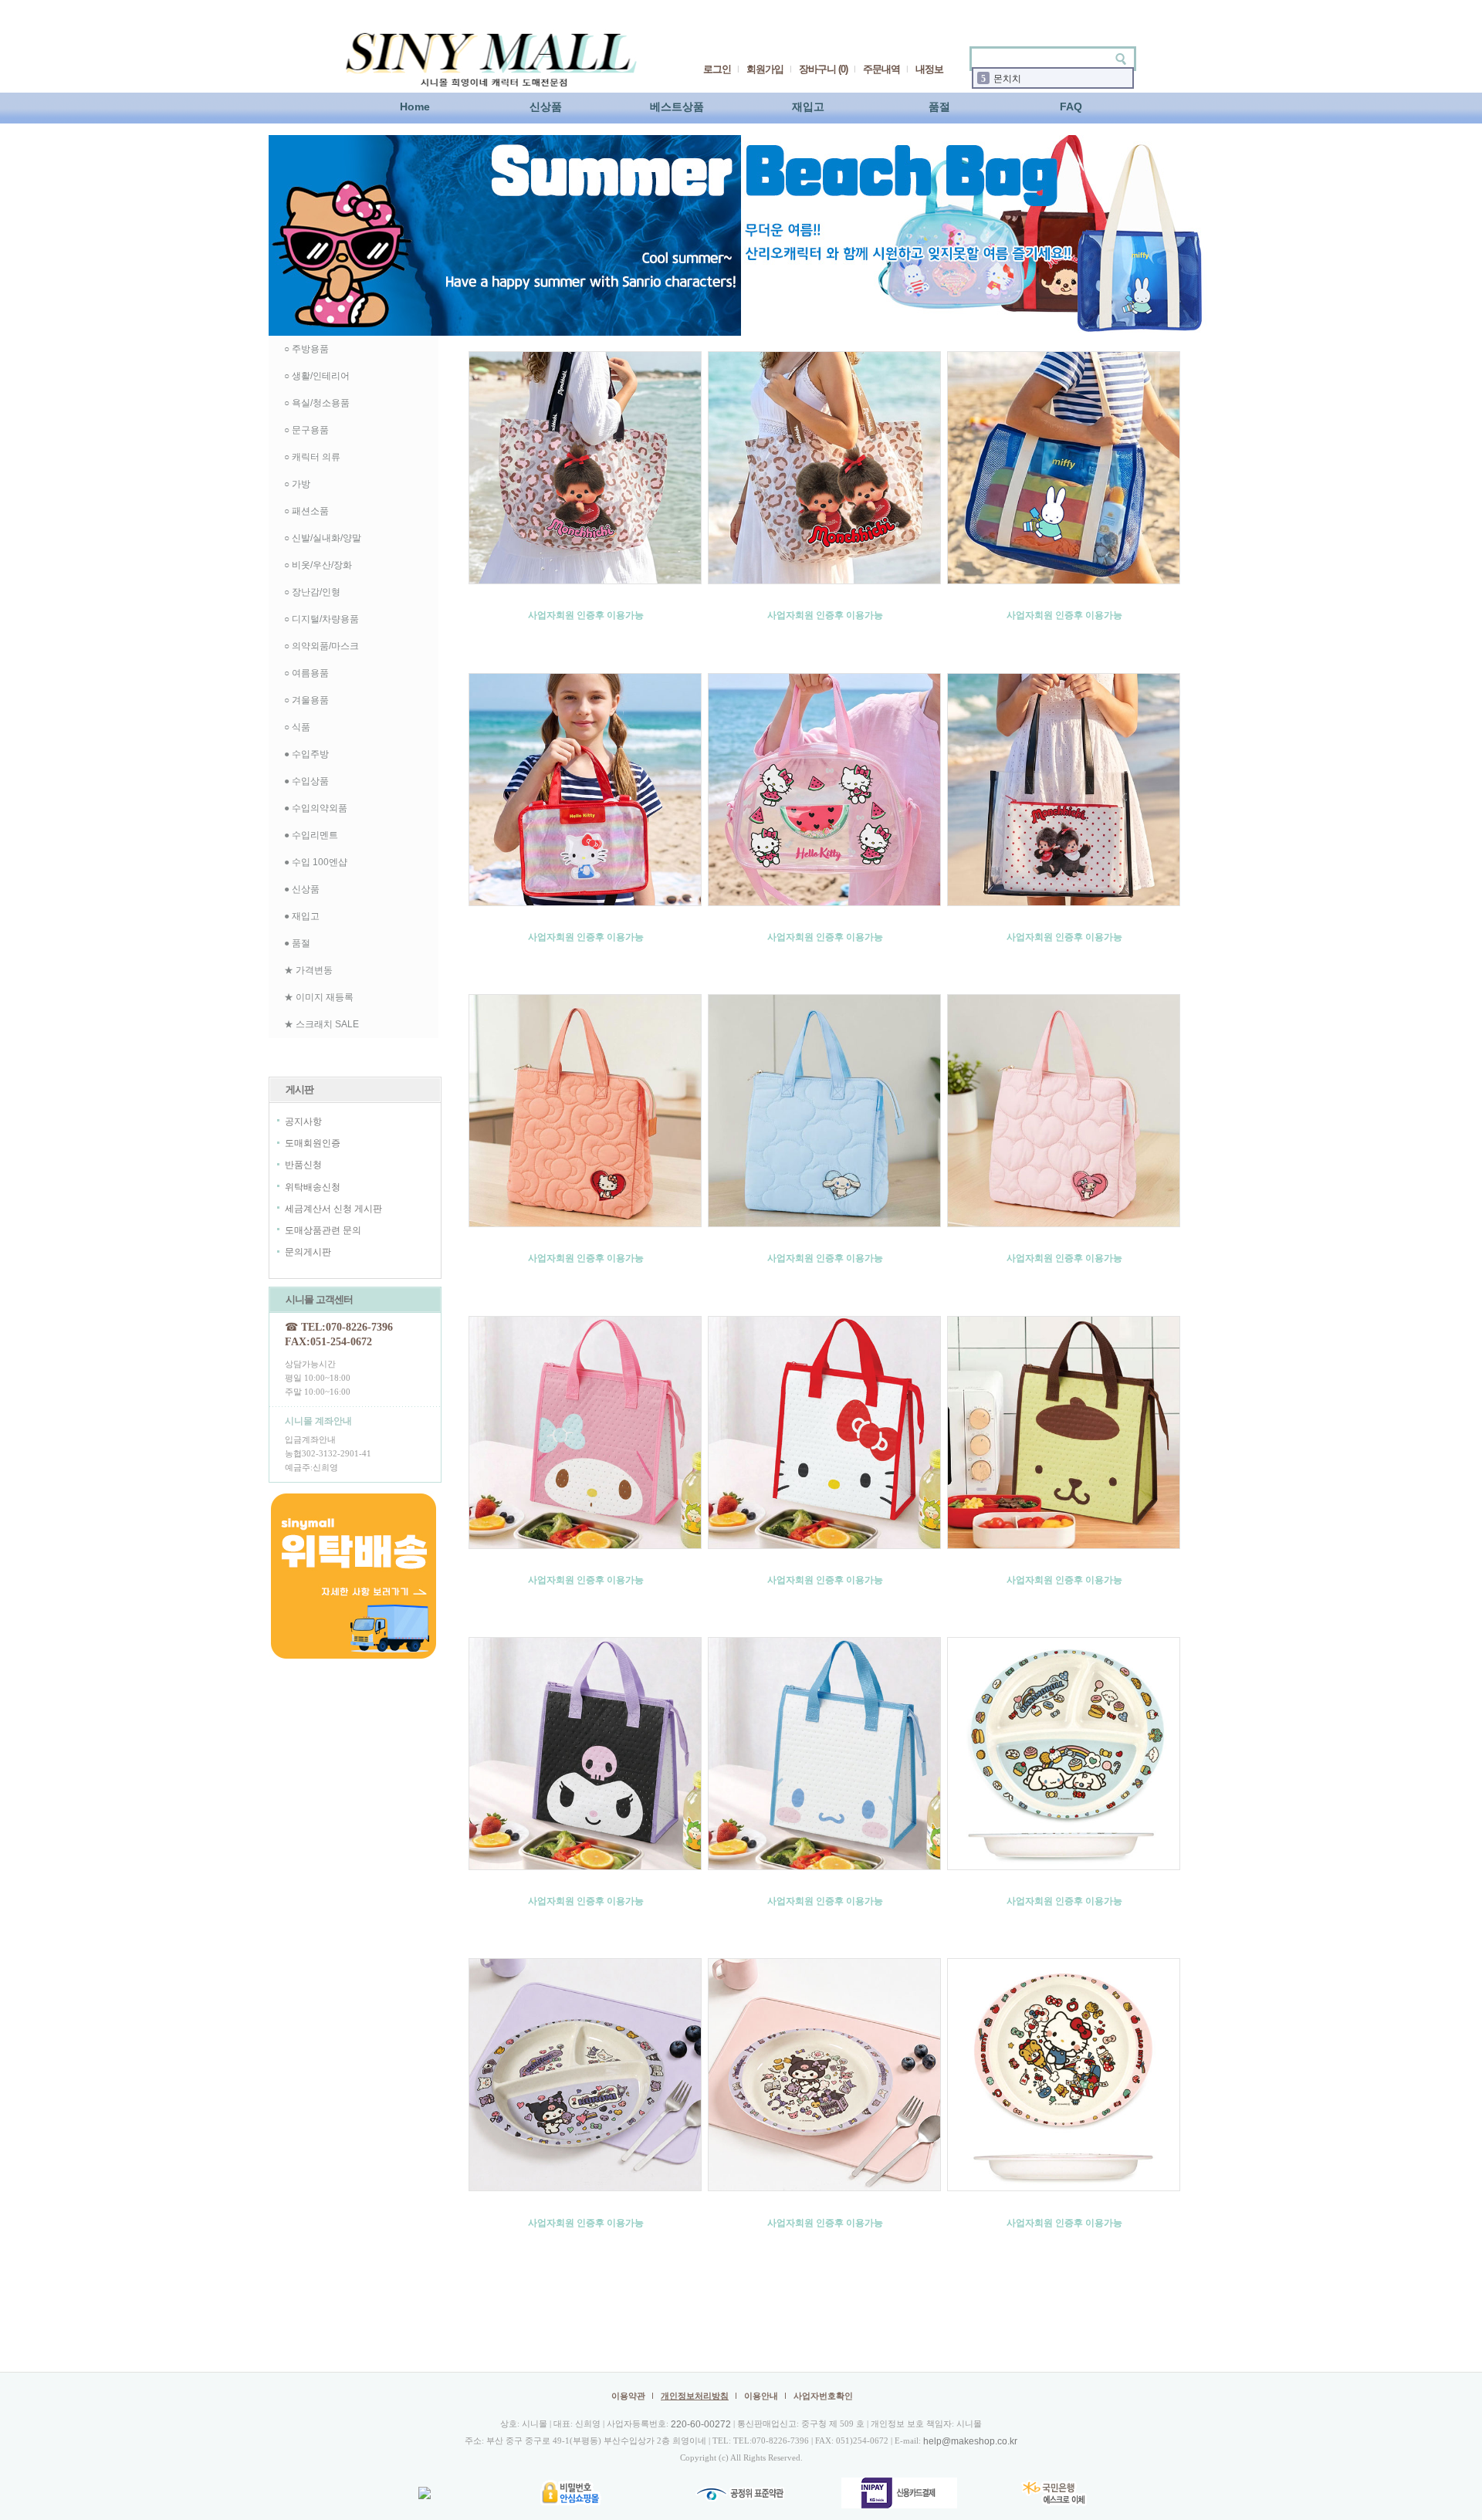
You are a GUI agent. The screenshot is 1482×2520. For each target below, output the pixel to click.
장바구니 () (823, 69)
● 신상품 (302, 889)
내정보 (929, 69)
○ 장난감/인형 (312, 592)
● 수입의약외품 (316, 808)
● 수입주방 (306, 754)
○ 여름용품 (306, 673)
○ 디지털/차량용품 (321, 619)
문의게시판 (308, 1253)
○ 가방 (297, 484)
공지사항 (303, 1121)
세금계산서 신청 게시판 (333, 1209)
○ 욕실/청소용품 (317, 403)
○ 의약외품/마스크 (321, 646)
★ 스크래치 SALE (321, 1024)
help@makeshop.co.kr (970, 2441)
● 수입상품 (306, 781)
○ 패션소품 (306, 511)
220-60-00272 (701, 2424)
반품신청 (303, 1165)
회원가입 (765, 69)
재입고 (808, 107)
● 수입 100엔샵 (316, 862)
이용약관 (628, 2396)
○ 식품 (297, 727)
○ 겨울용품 (306, 700)
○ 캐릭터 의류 (312, 457)
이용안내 (761, 2396)
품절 (939, 107)
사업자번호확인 (823, 2396)
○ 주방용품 (306, 349)
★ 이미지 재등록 (319, 997)
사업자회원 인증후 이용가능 (586, 615)
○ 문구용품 (306, 430)
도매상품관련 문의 (323, 1230)
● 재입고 (302, 916)
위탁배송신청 (313, 1187)
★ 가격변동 (308, 970)
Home (415, 107)
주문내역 (881, 69)
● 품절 (297, 943)
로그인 (717, 69)
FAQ (1071, 107)
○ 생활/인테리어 (317, 376)
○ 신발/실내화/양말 (323, 538)
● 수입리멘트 (311, 835)
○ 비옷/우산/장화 (318, 565)
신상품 (546, 107)
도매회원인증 (313, 1143)
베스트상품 (677, 107)
